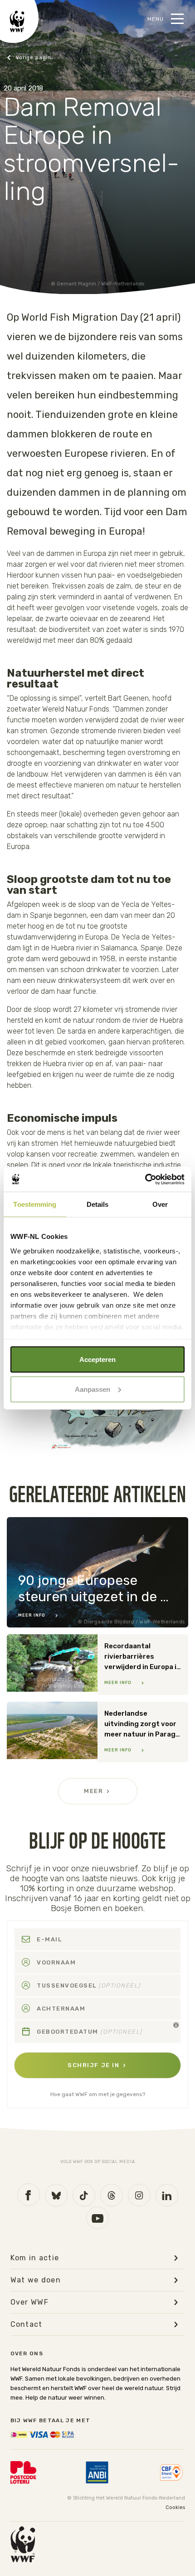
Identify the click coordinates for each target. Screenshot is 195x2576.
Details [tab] (98, 1204)
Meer (93, 1791)
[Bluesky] (56, 2195)
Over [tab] (160, 1204)
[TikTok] (84, 2195)
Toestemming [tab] (35, 1204)
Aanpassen (93, 1389)
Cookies (175, 2507)
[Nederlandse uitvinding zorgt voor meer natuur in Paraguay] (97, 1732)
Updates (29, 58)
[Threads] (112, 2195)
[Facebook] (29, 2195)
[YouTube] (97, 2218)
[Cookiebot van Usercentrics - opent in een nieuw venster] (145, 1179)
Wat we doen (36, 2280)
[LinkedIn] (167, 2195)
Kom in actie (35, 2258)
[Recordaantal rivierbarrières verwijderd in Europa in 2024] (97, 1665)
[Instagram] (139, 2195)
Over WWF (30, 2302)
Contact (27, 2325)
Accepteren (97, 1359)
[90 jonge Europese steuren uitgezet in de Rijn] (97, 1572)
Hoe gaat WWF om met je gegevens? (98, 2094)
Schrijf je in (93, 2065)
